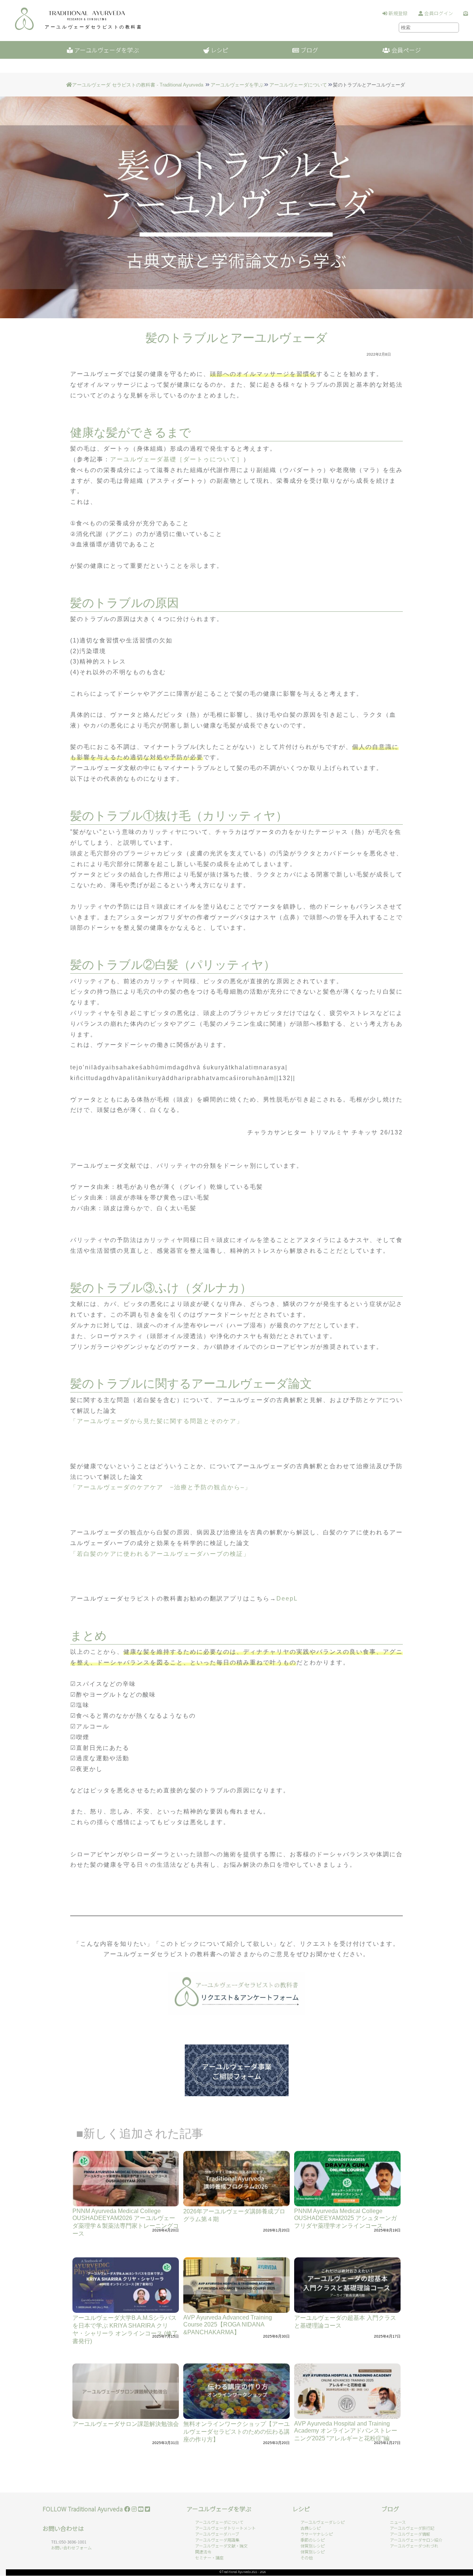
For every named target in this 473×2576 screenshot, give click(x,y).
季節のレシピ (313, 2540)
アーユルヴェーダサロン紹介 (416, 2540)
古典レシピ (311, 2528)
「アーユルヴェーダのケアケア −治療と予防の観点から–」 (161, 1487)
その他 (307, 2558)
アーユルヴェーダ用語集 (217, 2540)
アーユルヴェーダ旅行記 (412, 2528)
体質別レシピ (313, 2546)
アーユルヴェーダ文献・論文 (221, 2546)
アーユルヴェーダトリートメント (225, 2528)
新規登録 (397, 13)
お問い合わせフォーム (71, 2548)
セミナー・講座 (209, 2558)
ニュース (398, 2522)
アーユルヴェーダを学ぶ (237, 85)
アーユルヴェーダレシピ (323, 2522)
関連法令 (203, 2552)
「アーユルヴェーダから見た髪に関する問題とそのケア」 (158, 1421)
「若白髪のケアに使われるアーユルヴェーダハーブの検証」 (161, 1554)
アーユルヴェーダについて (298, 85)
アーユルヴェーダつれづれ (414, 2546)
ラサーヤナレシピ (317, 2534)
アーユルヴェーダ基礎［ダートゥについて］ (177, 459)
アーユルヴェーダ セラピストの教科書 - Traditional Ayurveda (138, 85)
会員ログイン (438, 13)
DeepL (287, 1598)
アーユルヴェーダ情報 (410, 2534)
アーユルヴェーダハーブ (217, 2534)
